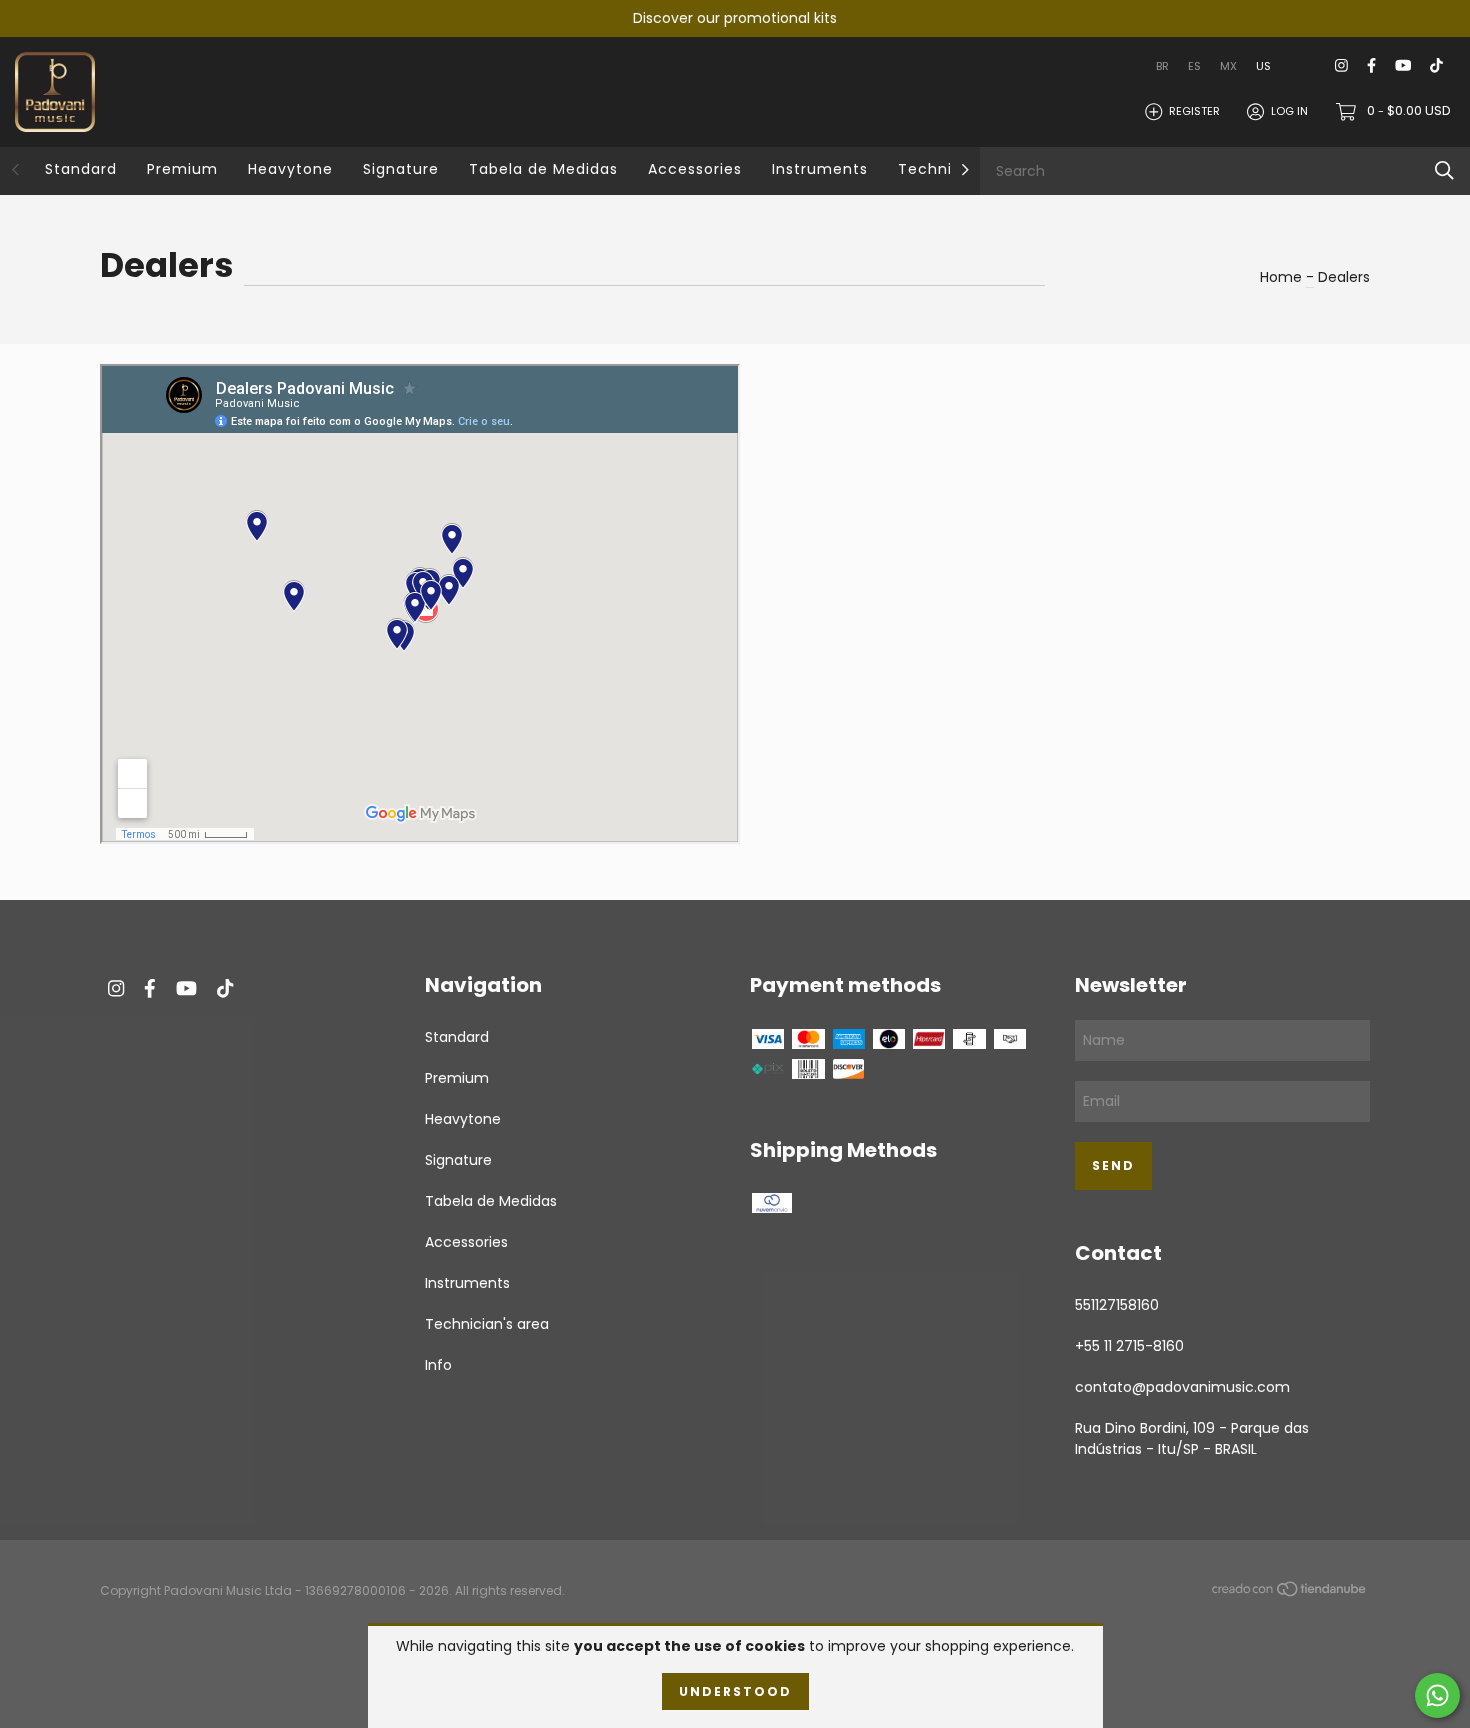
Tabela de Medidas (543, 169)
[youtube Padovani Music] (1403, 66)
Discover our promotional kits (735, 18)
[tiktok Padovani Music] (1436, 66)
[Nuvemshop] (1290, 1592)
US (1263, 66)
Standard (81, 169)
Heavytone (290, 169)
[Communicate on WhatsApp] (1437, 1695)
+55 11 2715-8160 (1129, 1346)
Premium (182, 169)
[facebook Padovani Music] (1371, 66)
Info (438, 1365)
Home (1281, 277)
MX (1228, 66)
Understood (735, 1691)
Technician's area (487, 1324)
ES (1194, 66)
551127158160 (1117, 1305)
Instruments (820, 169)
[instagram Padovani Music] (1341, 66)
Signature (401, 169)
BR (1162, 66)
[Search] (1444, 170)
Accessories (695, 169)
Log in (1289, 111)
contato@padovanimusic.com (1182, 1387)
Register (1194, 111)
